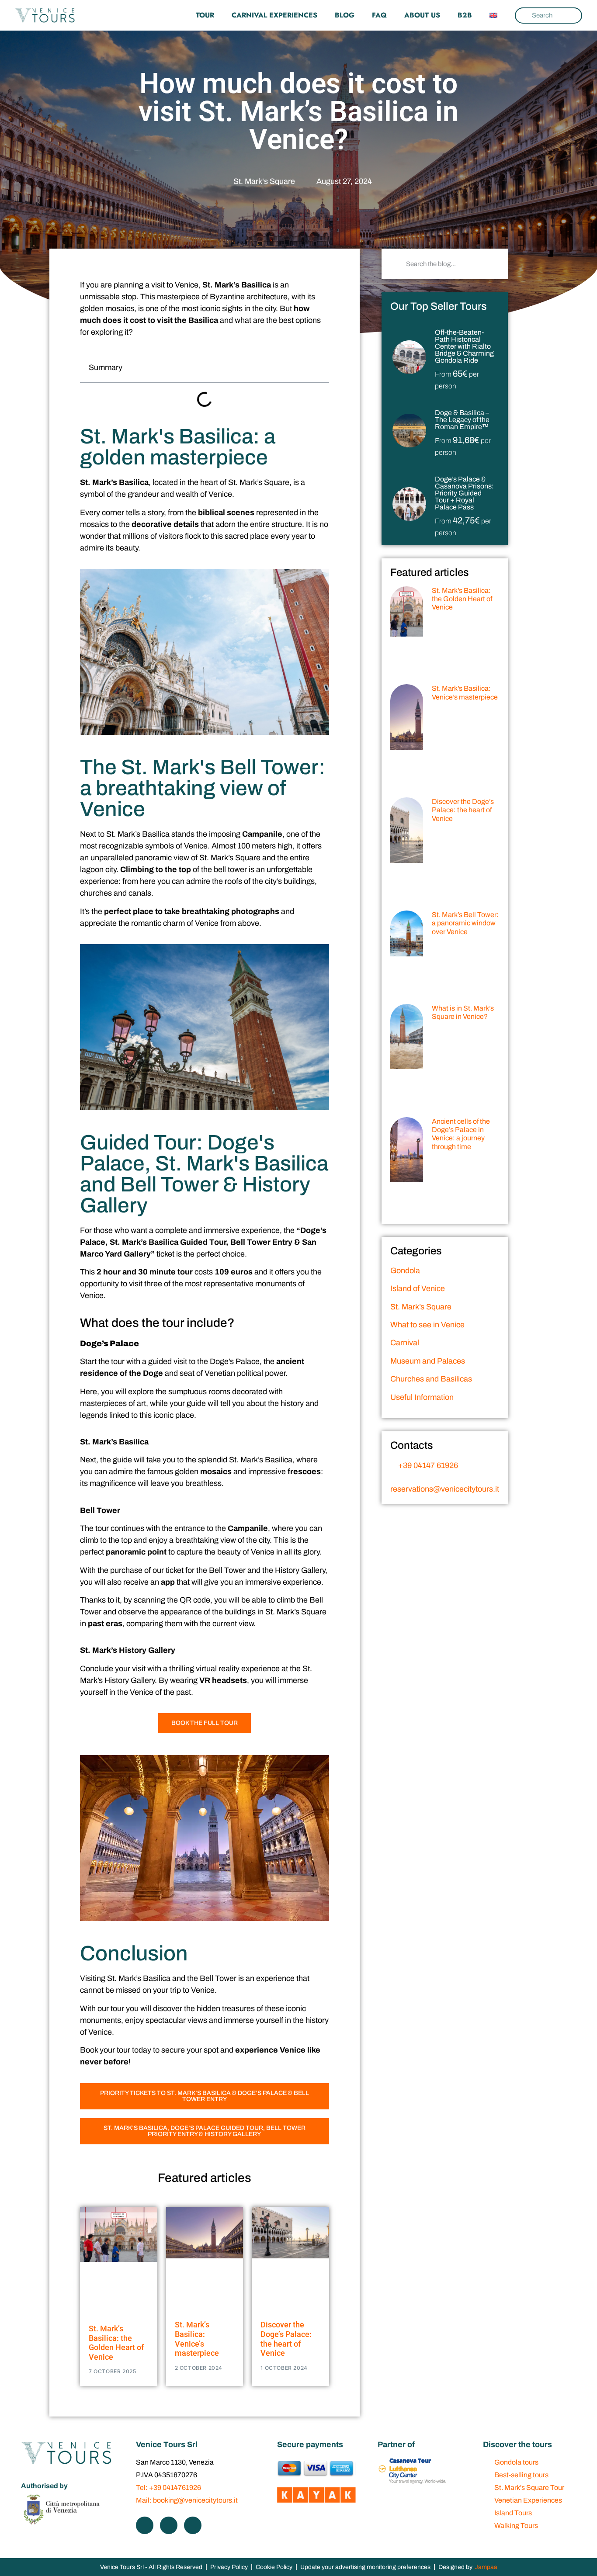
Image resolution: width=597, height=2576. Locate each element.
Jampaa (486, 2567)
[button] (317, 368)
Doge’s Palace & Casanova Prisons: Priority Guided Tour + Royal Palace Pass (464, 493)
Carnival (405, 1343)
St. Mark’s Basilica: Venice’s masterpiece (197, 2339)
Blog (345, 15)
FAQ (379, 15)
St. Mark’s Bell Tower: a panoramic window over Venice (465, 923)
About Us (422, 15)
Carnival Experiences (274, 15)
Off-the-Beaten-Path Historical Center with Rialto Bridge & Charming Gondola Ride (464, 346)
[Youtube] (193, 2525)
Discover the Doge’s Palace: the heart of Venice (286, 2339)
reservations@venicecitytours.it (445, 1489)
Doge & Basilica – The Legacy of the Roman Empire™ (462, 420)
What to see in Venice (427, 1325)
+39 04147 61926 (427, 1465)
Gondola (405, 1271)
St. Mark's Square (264, 181)
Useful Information (422, 1397)
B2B (465, 15)
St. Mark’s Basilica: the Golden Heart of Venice (116, 2343)
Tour (205, 15)
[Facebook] (145, 2525)
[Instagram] (169, 2525)
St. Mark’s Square (421, 1307)
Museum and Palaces (428, 1361)
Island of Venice (418, 1288)
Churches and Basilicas (431, 1379)
